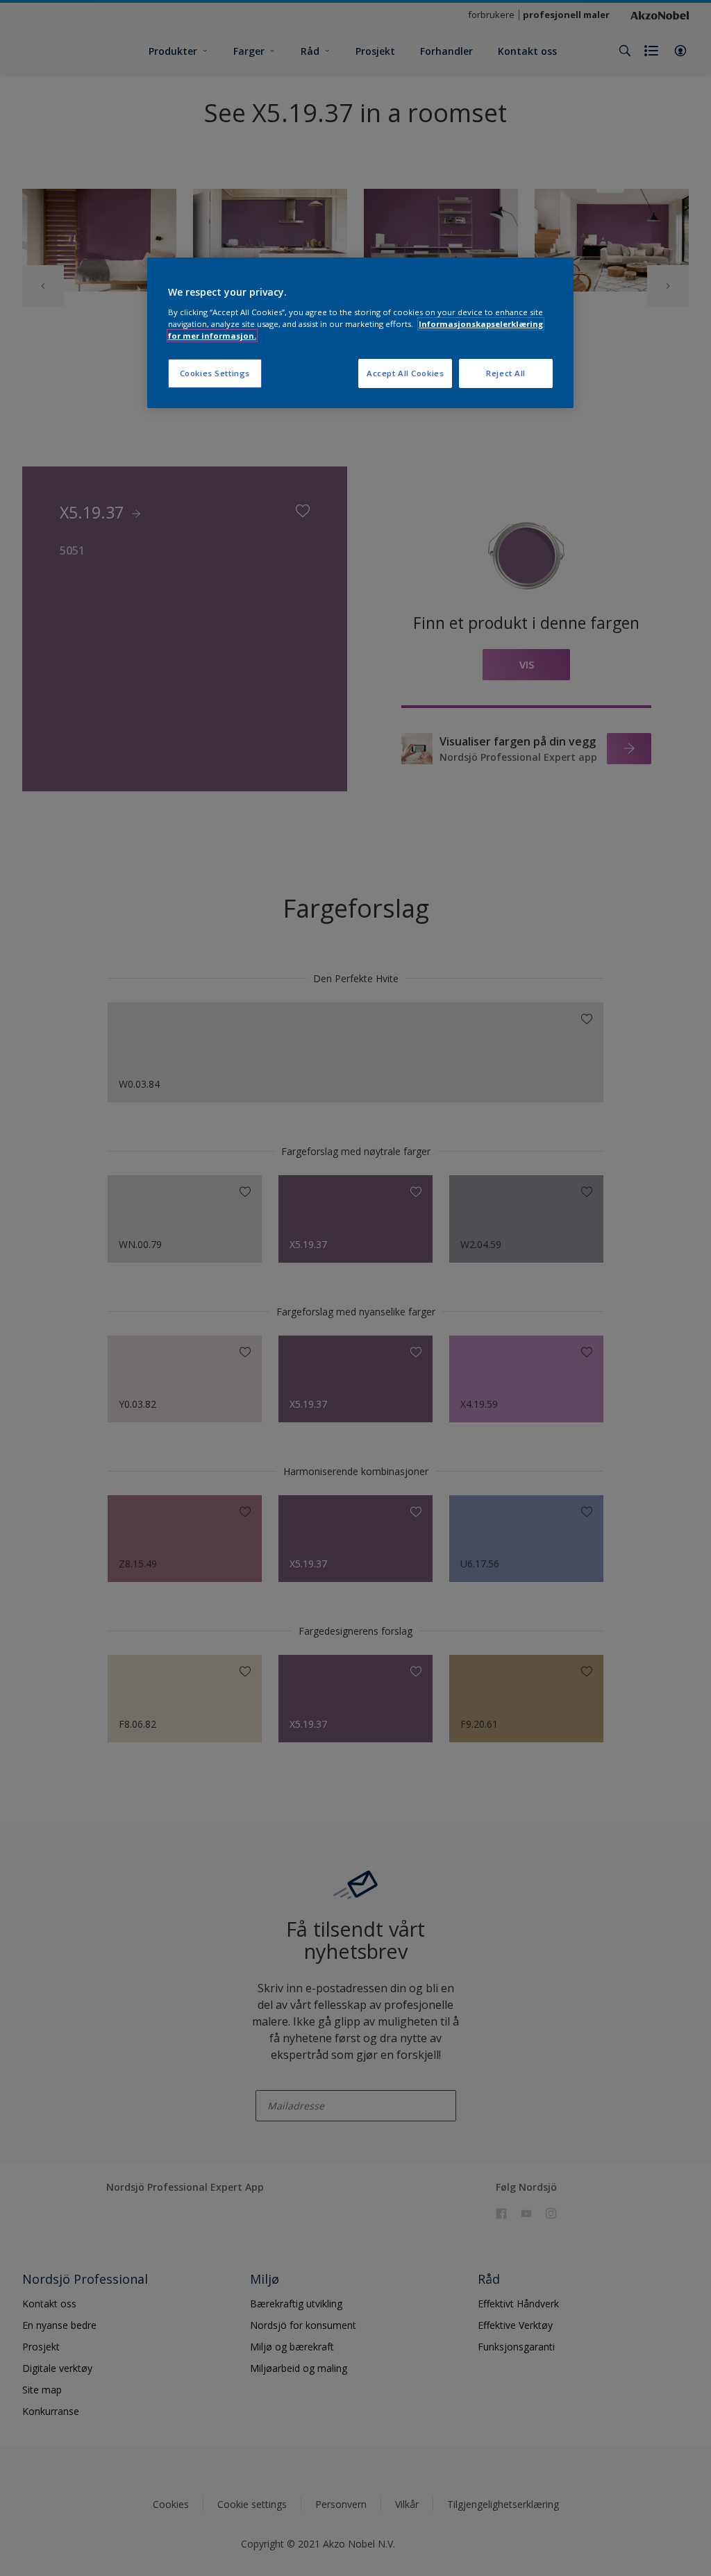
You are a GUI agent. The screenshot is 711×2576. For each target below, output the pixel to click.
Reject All (506, 373)
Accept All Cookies (405, 373)
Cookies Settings (215, 373)
